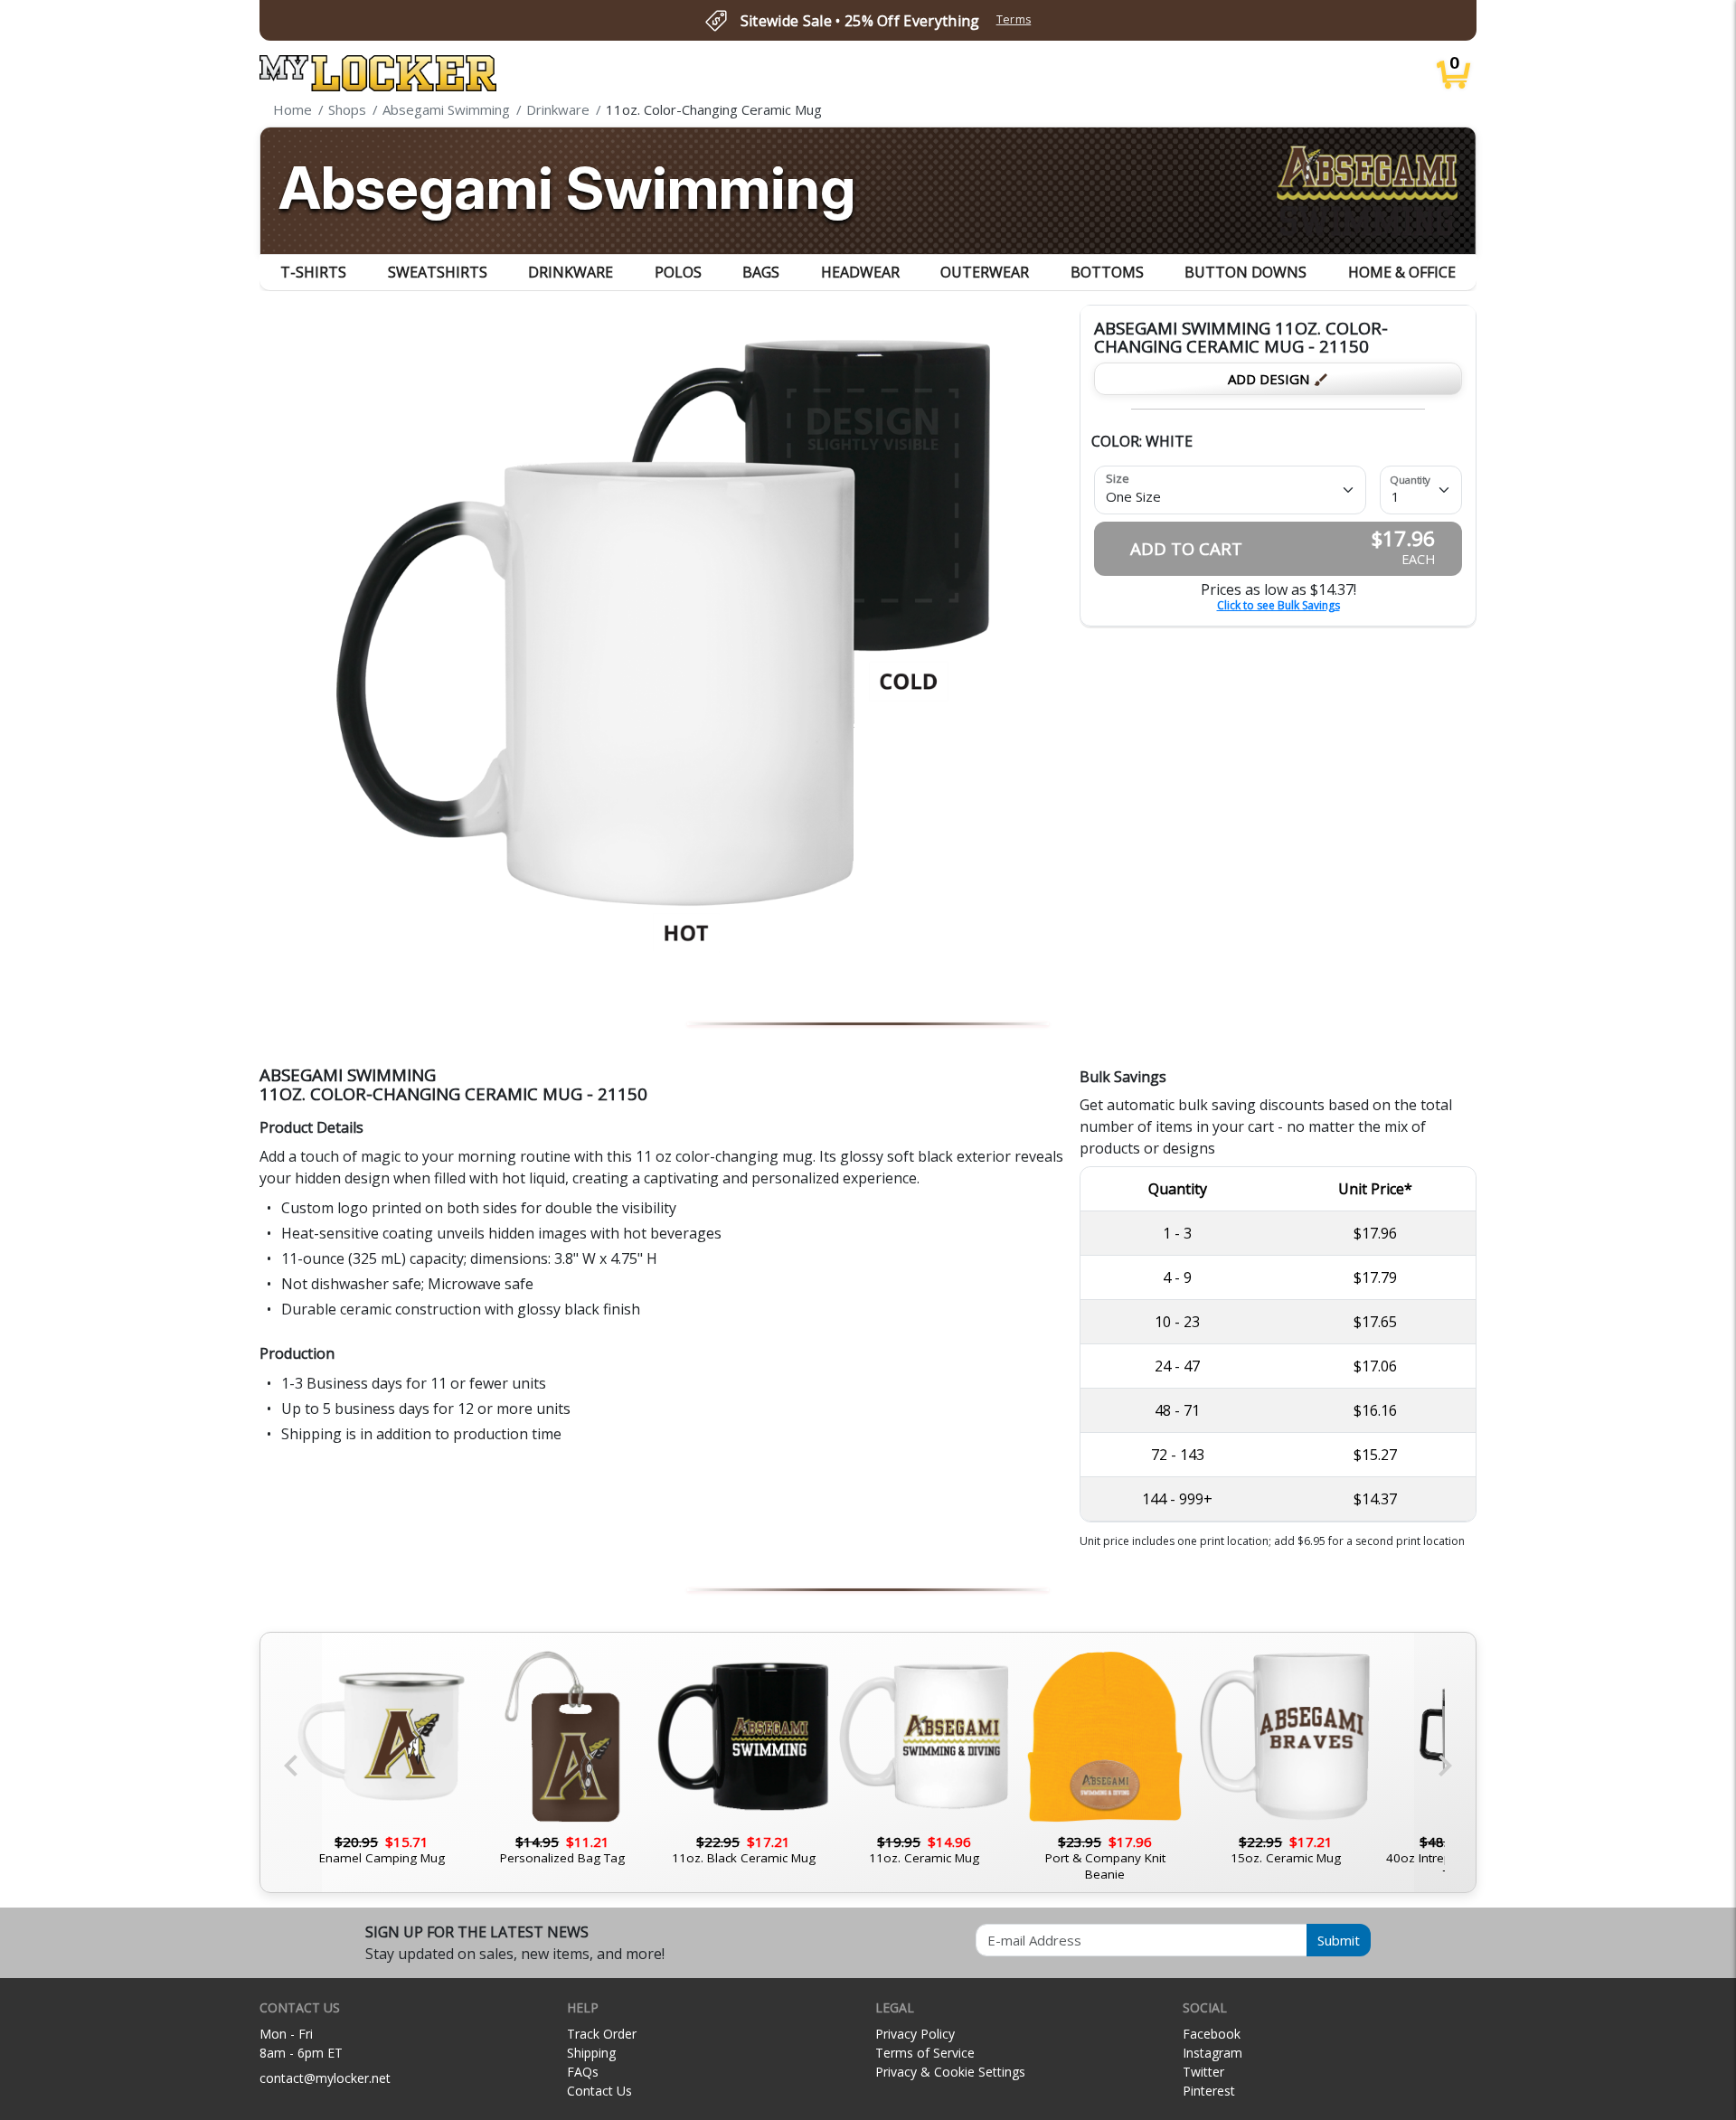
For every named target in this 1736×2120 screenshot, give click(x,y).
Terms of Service (925, 2053)
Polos (678, 272)
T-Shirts (313, 272)
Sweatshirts (438, 272)
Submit (1339, 1940)
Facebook (1212, 2034)
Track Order (602, 2034)
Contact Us (599, 2091)
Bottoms (1107, 272)
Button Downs (1245, 272)
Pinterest (1209, 2091)
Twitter (1203, 2072)
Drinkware (571, 272)
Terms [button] (1014, 19)
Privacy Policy (915, 2034)
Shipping (591, 2053)
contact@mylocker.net (325, 2078)
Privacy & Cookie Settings (950, 2072)
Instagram (1212, 2053)
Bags (761, 272)
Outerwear (985, 272)
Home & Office (1402, 272)
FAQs (583, 2072)
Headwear (860, 272)
